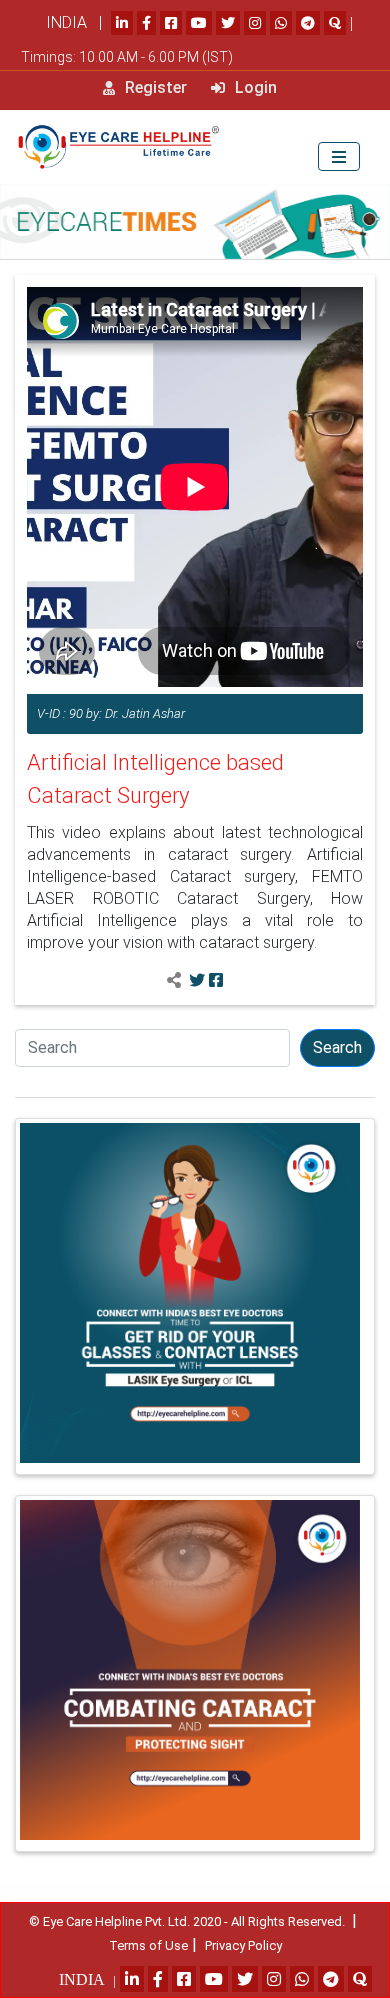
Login (254, 87)
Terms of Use (148, 1945)
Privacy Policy (243, 1945)
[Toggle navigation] (339, 156)
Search (337, 1047)
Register (154, 87)
